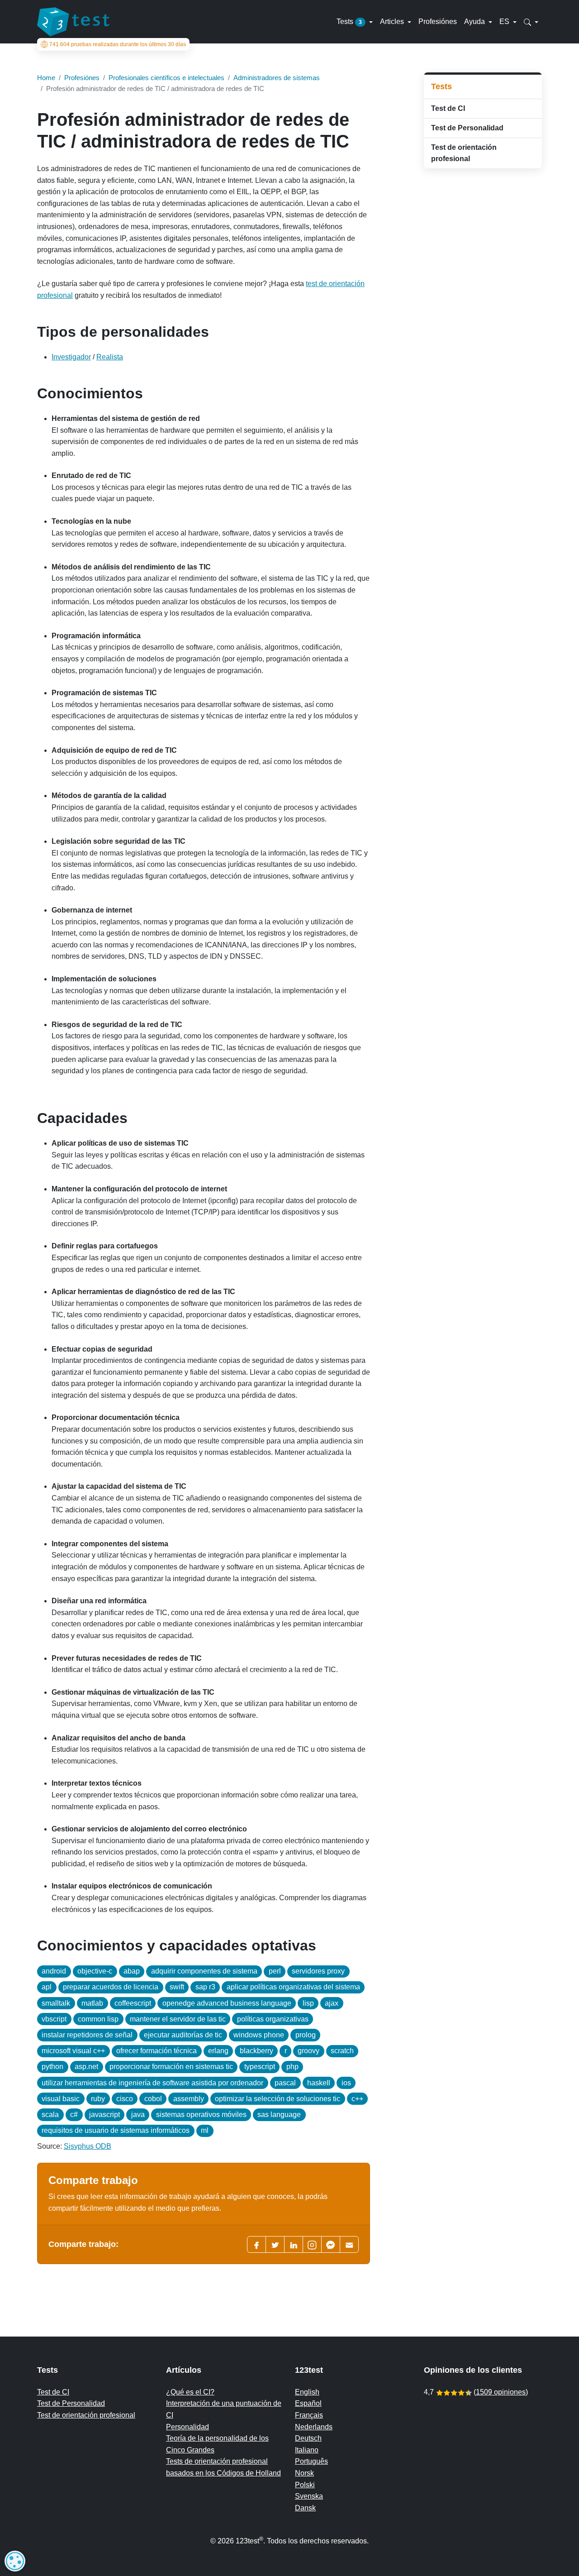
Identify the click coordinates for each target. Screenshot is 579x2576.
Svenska (309, 2496)
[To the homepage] (73, 22)
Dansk (305, 2508)
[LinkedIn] (294, 2244)
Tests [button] (349, 22)
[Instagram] (312, 2244)
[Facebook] (256, 2244)
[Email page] (349, 2244)
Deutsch (308, 2438)
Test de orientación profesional (464, 153)
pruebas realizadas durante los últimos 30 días (118, 44)
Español (308, 2403)
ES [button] (505, 22)
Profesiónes (438, 22)
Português (311, 2461)
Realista (110, 357)
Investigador (71, 357)
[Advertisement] (483, 319)
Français (309, 2415)
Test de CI (448, 108)
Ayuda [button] (475, 22)
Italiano (307, 2450)
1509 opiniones (501, 2392)
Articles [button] (393, 22)
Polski (305, 2485)
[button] (531, 22)
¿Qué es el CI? (190, 2392)
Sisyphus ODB (88, 2146)
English (307, 2392)
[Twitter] (275, 2244)
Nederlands (314, 2427)
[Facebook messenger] (331, 2244)
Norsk (304, 2473)
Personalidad (187, 2427)
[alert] (15, 2561)
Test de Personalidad (467, 128)
